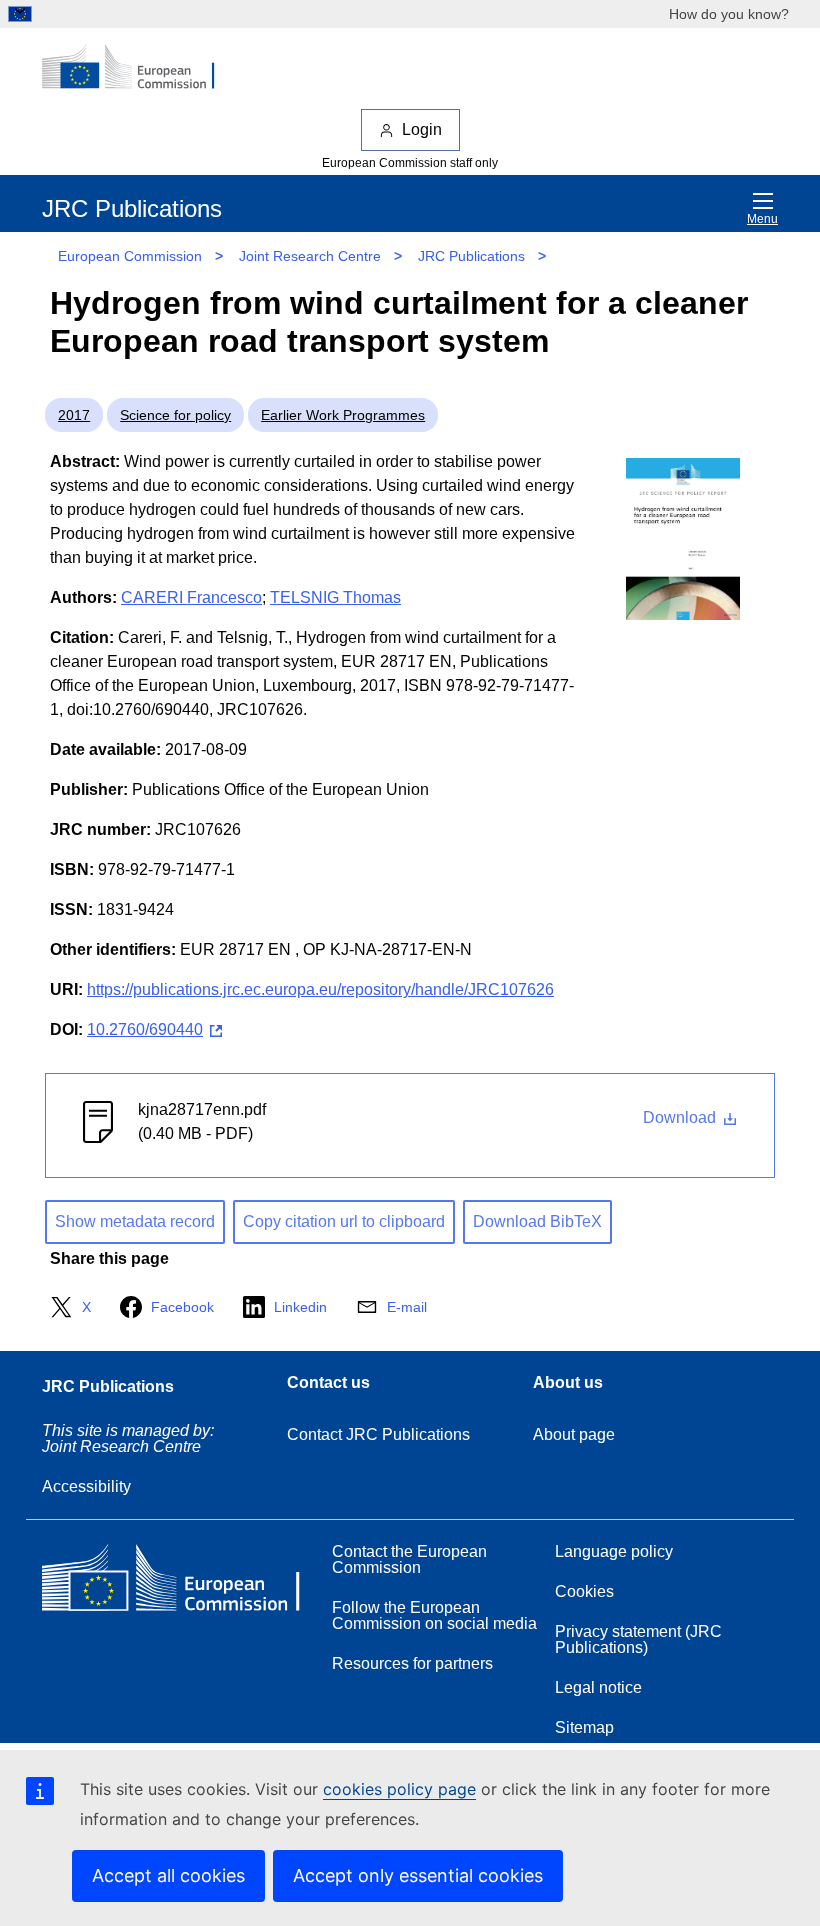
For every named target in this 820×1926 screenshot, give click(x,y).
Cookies (584, 1591)
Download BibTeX (537, 1221)
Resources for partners (412, 1663)
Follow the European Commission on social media (434, 1615)
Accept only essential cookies (418, 1875)
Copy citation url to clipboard (344, 1221)
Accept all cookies (168, 1875)
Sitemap (584, 1727)
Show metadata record (135, 1221)
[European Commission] (139, 68)
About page (574, 1434)
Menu (762, 219)
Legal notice (598, 1687)
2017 (74, 415)
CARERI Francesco (191, 597)
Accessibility (86, 1486)
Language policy (614, 1551)
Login (422, 129)
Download (681, 1117)
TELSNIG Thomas (335, 597)
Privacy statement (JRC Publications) (638, 1639)
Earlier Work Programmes (343, 415)
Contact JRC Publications (378, 1434)
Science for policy (175, 415)
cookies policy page (399, 1789)
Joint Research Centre (310, 256)
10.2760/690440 (145, 1029)
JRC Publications (471, 256)
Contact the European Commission (409, 1559)
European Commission (130, 256)
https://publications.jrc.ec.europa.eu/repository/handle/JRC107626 (320, 989)
